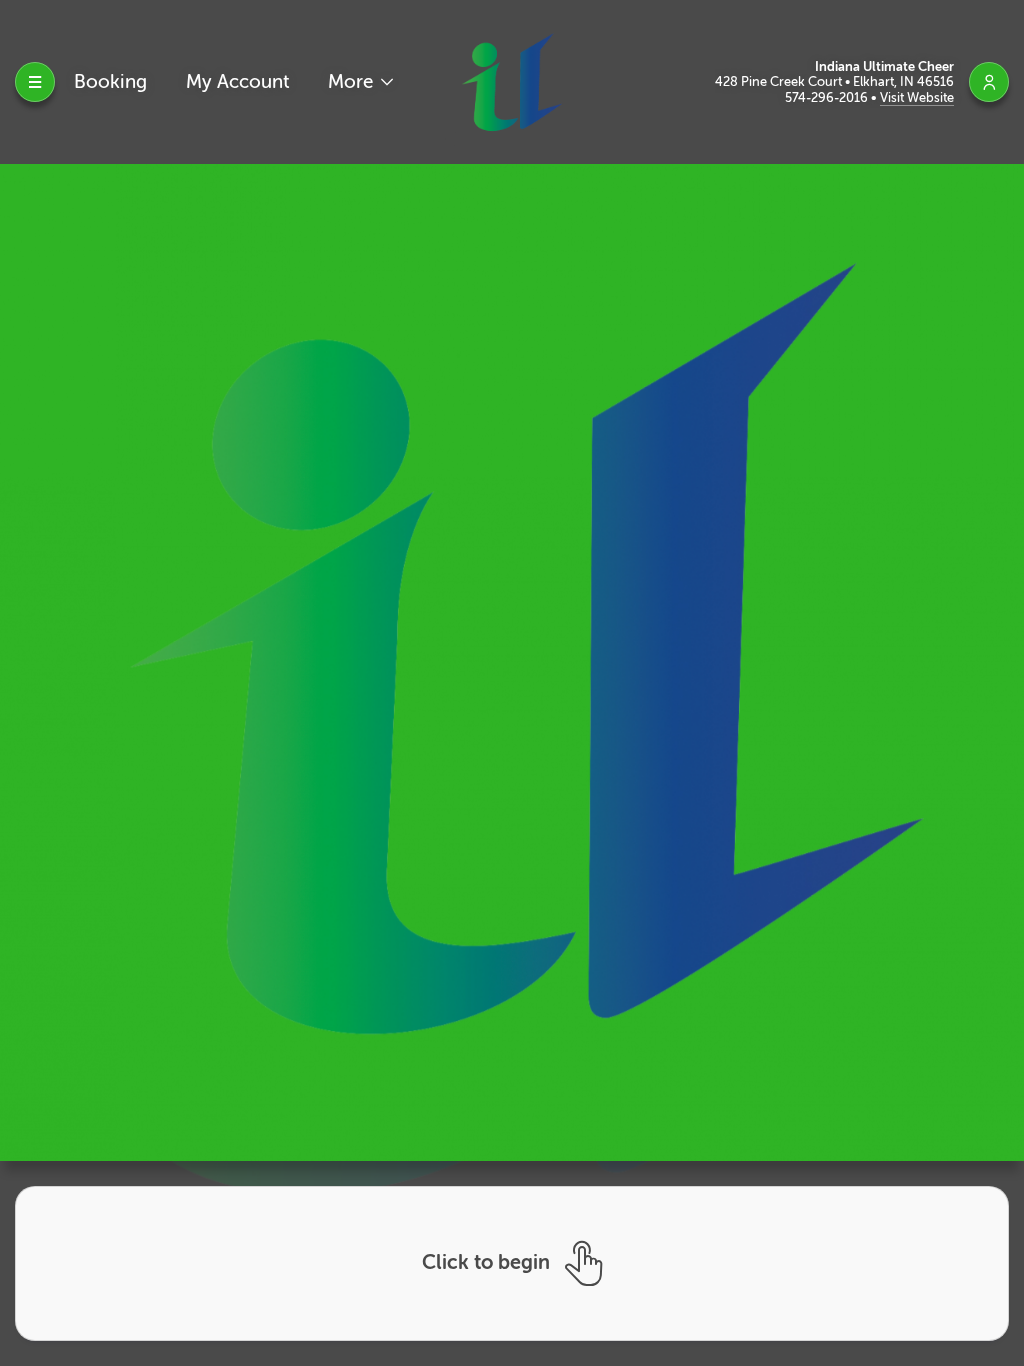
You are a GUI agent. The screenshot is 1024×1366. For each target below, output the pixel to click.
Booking (110, 81)
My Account (238, 81)
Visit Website (917, 97)
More (353, 81)
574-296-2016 (828, 97)
